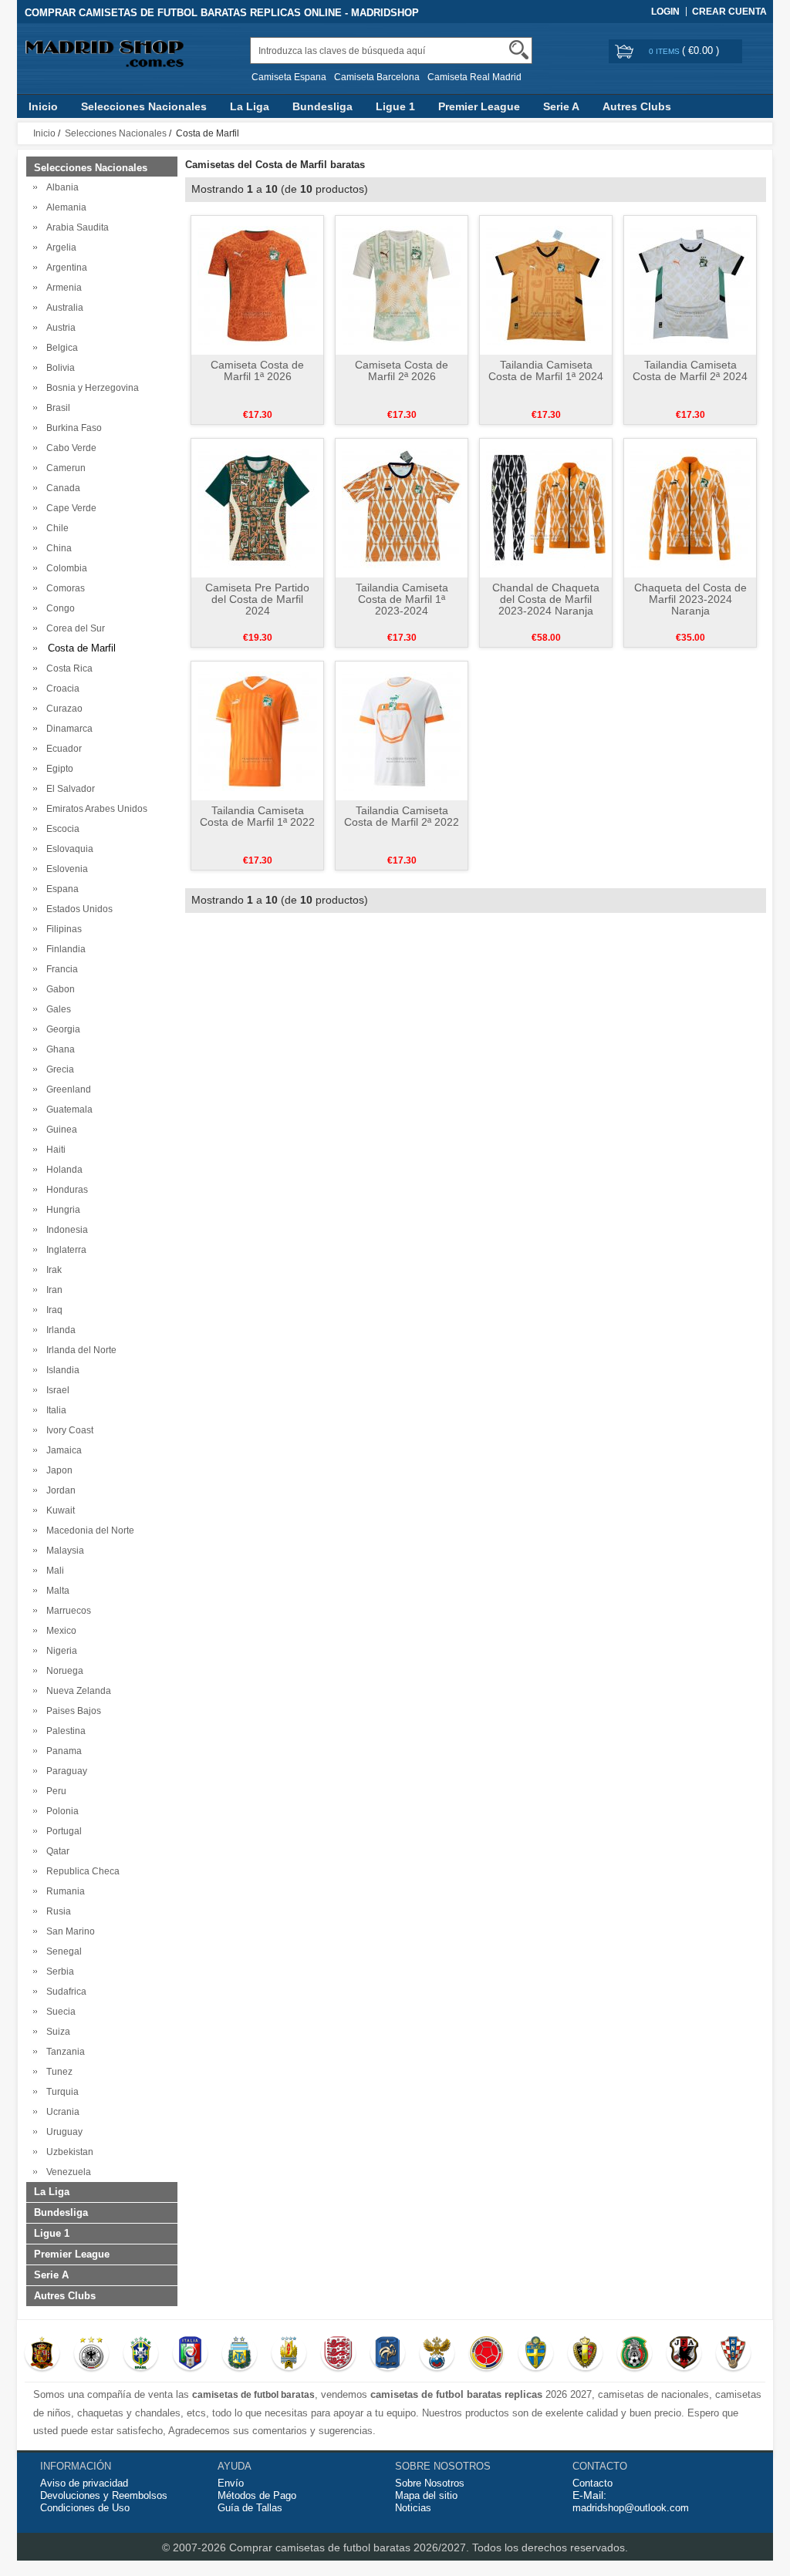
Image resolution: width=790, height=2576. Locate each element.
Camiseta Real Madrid (474, 77)
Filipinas (62, 929)
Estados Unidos (77, 909)
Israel (56, 1390)
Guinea (59, 1130)
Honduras (65, 1190)
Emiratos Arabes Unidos (95, 809)
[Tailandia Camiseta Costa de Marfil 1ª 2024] (546, 285)
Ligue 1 (395, 106)
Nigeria (59, 1651)
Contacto (592, 2483)
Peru (54, 1791)
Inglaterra (64, 1250)
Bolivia (58, 368)
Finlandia (64, 949)
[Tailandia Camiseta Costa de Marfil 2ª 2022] (402, 730)
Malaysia (63, 1551)
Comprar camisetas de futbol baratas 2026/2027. (351, 2547)
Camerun (64, 468)
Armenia (62, 288)
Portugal (62, 1831)
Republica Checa (81, 1871)
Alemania (64, 207)
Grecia (58, 1069)
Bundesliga (322, 106)
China (57, 548)
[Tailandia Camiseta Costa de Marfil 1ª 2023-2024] (402, 507)
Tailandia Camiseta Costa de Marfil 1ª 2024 (546, 370)
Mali (53, 1571)
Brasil (56, 408)
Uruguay (62, 2132)
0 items (665, 51)
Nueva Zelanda (76, 1691)
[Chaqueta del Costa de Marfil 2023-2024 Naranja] (690, 507)
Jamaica (62, 1450)
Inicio (43, 106)
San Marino (68, 1931)
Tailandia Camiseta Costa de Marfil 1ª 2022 (257, 816)
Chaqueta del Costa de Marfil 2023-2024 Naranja (690, 599)
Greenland (66, 1089)
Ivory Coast (68, 1430)
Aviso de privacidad (84, 2483)
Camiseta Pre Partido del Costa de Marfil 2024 (257, 599)
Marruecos (66, 1611)
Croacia (61, 689)
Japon (57, 1470)
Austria (59, 328)
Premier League (479, 106)
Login (665, 12)
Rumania (63, 1891)
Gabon (58, 989)
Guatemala (67, 1110)
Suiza (56, 2032)
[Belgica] (585, 2355)
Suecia (59, 2012)
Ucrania (61, 2112)
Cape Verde (69, 508)
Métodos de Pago (257, 2495)
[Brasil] (141, 2355)
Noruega (62, 1671)
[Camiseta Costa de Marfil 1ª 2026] (257, 285)
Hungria (61, 1210)
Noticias (413, 2508)
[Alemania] (91, 2355)
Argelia (59, 247)
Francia (60, 969)
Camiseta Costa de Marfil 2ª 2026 (402, 370)
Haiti (54, 1150)
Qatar (56, 1851)
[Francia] (388, 2355)
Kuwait (58, 1510)
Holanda (62, 1170)
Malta (56, 1591)
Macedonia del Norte (88, 1530)
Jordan (59, 1490)
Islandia (61, 1370)
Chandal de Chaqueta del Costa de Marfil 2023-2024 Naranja (546, 599)
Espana (60, 889)
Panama (62, 1751)
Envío (231, 2483)
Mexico (59, 1631)
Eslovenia (65, 869)
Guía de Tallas (250, 2508)
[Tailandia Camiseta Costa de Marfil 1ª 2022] (257, 730)
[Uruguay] (289, 2355)
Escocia (61, 829)
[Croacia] (733, 2355)
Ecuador (62, 749)
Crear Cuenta (729, 12)
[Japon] (684, 2355)
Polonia (60, 1811)
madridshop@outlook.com (631, 2508)
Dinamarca (67, 729)
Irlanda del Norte (79, 1350)
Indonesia (65, 1230)
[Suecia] (536, 2355)
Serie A (561, 106)
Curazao (62, 709)
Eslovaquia (68, 849)
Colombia (64, 568)
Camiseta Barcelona (377, 77)
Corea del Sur (73, 628)
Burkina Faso (72, 428)
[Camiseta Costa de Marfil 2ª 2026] (402, 285)
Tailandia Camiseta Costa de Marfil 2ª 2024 (690, 370)
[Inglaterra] (338, 2355)
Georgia (61, 1029)
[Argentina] (240, 2355)
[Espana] (42, 2355)
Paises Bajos (71, 1711)
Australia (62, 308)
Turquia (60, 2092)
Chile (55, 528)
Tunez (57, 2072)
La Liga (250, 106)
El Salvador (68, 789)
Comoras (63, 588)
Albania (60, 187)
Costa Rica (67, 668)
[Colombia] (486, 2355)
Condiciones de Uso (85, 2508)
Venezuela (66, 2172)
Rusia (56, 1911)
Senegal (62, 1951)
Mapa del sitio (426, 2495)
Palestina (64, 1731)
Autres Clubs (637, 106)
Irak (52, 1270)
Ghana (58, 1049)
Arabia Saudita (75, 227)
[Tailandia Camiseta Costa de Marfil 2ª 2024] (690, 285)
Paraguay (64, 1771)
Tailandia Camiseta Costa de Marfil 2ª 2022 (402, 816)
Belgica (60, 348)
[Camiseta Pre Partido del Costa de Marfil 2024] (257, 507)
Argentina (64, 268)
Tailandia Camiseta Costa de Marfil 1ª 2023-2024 (402, 599)
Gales (56, 1009)
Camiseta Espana (289, 77)
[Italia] (190, 2355)
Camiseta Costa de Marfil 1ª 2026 (257, 370)
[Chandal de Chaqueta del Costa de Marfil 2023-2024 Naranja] (546, 507)
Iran (52, 1290)
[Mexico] (635, 2355)
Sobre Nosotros (430, 2483)
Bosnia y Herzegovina (90, 388)
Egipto (57, 769)
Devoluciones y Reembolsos (104, 2495)
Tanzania (63, 2052)
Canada (61, 488)
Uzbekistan (68, 2152)
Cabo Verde (69, 448)
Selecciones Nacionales (144, 106)
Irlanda (59, 1330)
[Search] (519, 50)
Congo (58, 608)
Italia (54, 1410)
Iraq (52, 1310)
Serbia (58, 1972)
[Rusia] (437, 2355)
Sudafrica (64, 1992)
